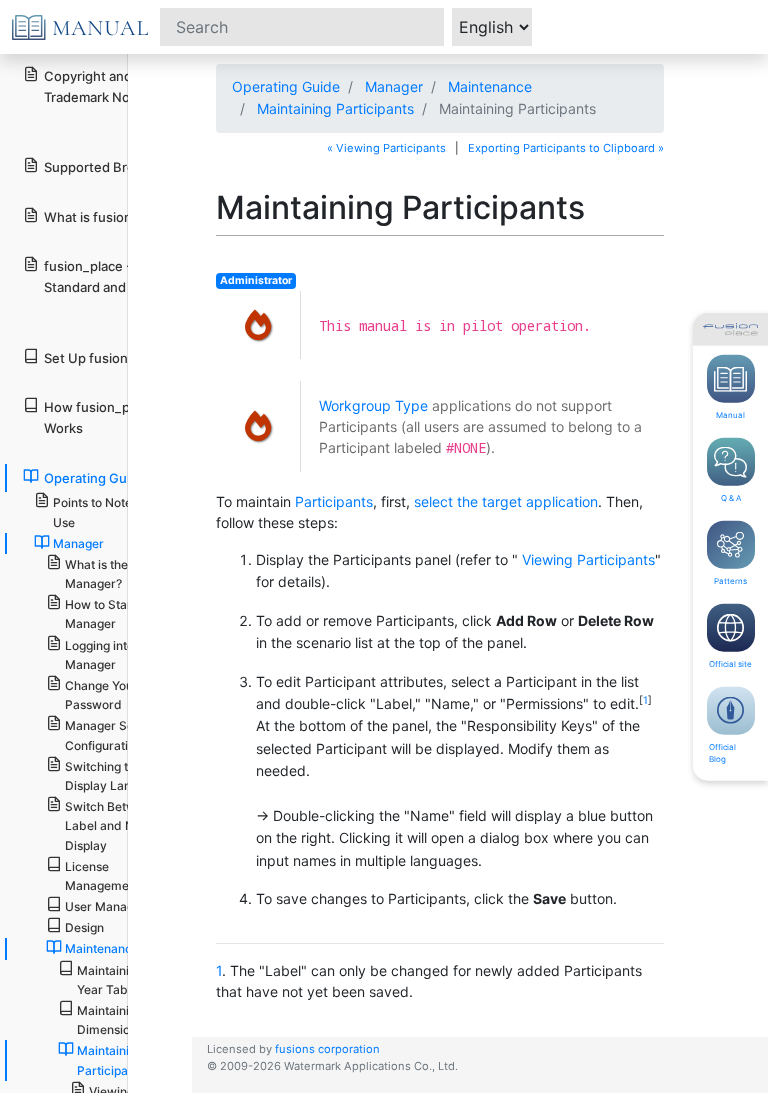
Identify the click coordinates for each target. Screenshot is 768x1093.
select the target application (506, 501)
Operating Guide (286, 86)
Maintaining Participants (335, 108)
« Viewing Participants (386, 148)
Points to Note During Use (113, 512)
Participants (334, 501)
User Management (117, 906)
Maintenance (490, 86)
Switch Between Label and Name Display (112, 825)
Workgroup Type (373, 405)
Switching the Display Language (115, 776)
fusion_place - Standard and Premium (113, 276)
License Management (102, 876)
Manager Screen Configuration (112, 735)
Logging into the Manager (110, 655)
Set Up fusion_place (106, 358)
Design (84, 927)
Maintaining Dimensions (110, 1020)
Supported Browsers (108, 167)
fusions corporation (327, 1049)
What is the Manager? (96, 574)
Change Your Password (101, 695)
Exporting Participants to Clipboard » (566, 148)
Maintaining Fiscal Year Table (128, 980)
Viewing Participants (588, 559)
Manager (394, 86)
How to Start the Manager (111, 614)
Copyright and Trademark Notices (102, 86)
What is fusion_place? (111, 217)
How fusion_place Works (99, 417)
